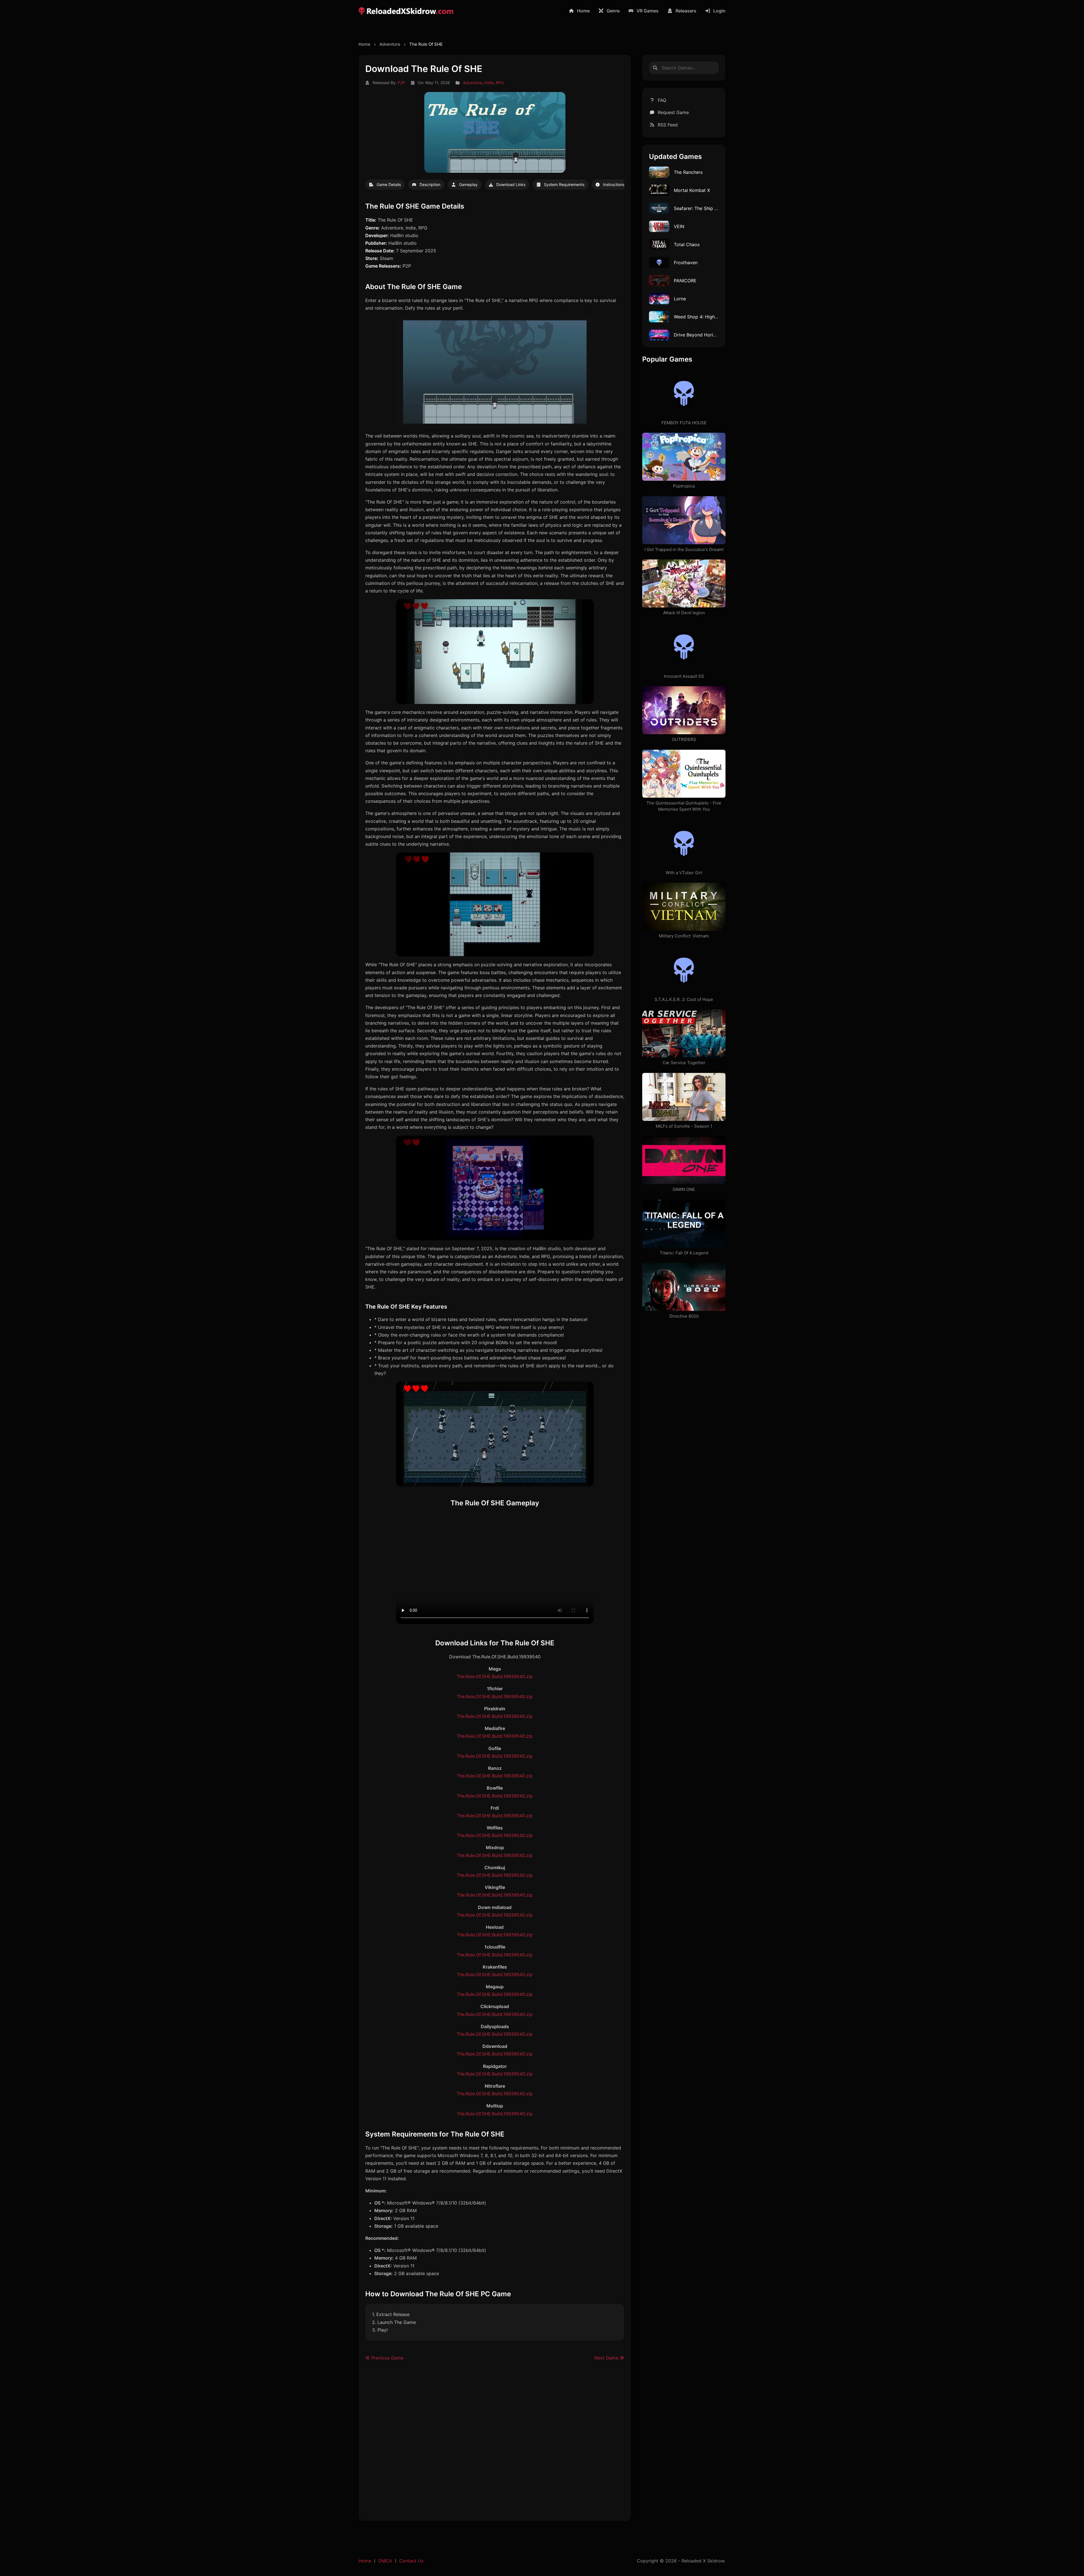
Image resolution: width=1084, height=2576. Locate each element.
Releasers (686, 11)
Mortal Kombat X (692, 190)
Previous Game (387, 2358)
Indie (489, 83)
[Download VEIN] (659, 226)
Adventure (390, 44)
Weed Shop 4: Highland (699, 317)
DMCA (385, 2561)
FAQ (662, 100)
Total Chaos (687, 244)
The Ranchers (688, 172)
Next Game (607, 2358)
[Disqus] (495, 2444)
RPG (500, 83)
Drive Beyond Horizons (699, 335)
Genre (613, 11)
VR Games (648, 11)
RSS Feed (668, 125)
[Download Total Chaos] (659, 244)
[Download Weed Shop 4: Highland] (659, 316)
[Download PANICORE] (659, 280)
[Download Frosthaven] (659, 262)
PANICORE (685, 281)
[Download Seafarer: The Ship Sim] (659, 208)
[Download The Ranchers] (659, 172)
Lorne (680, 299)
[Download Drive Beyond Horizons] (659, 334)
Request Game (673, 112)
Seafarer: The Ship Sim (698, 208)
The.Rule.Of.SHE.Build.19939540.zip (495, 1676)
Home (583, 11)
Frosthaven (686, 263)
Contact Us (411, 2561)
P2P (401, 83)
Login (719, 11)
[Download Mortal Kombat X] (659, 190)
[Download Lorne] (659, 298)
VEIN (679, 226)
